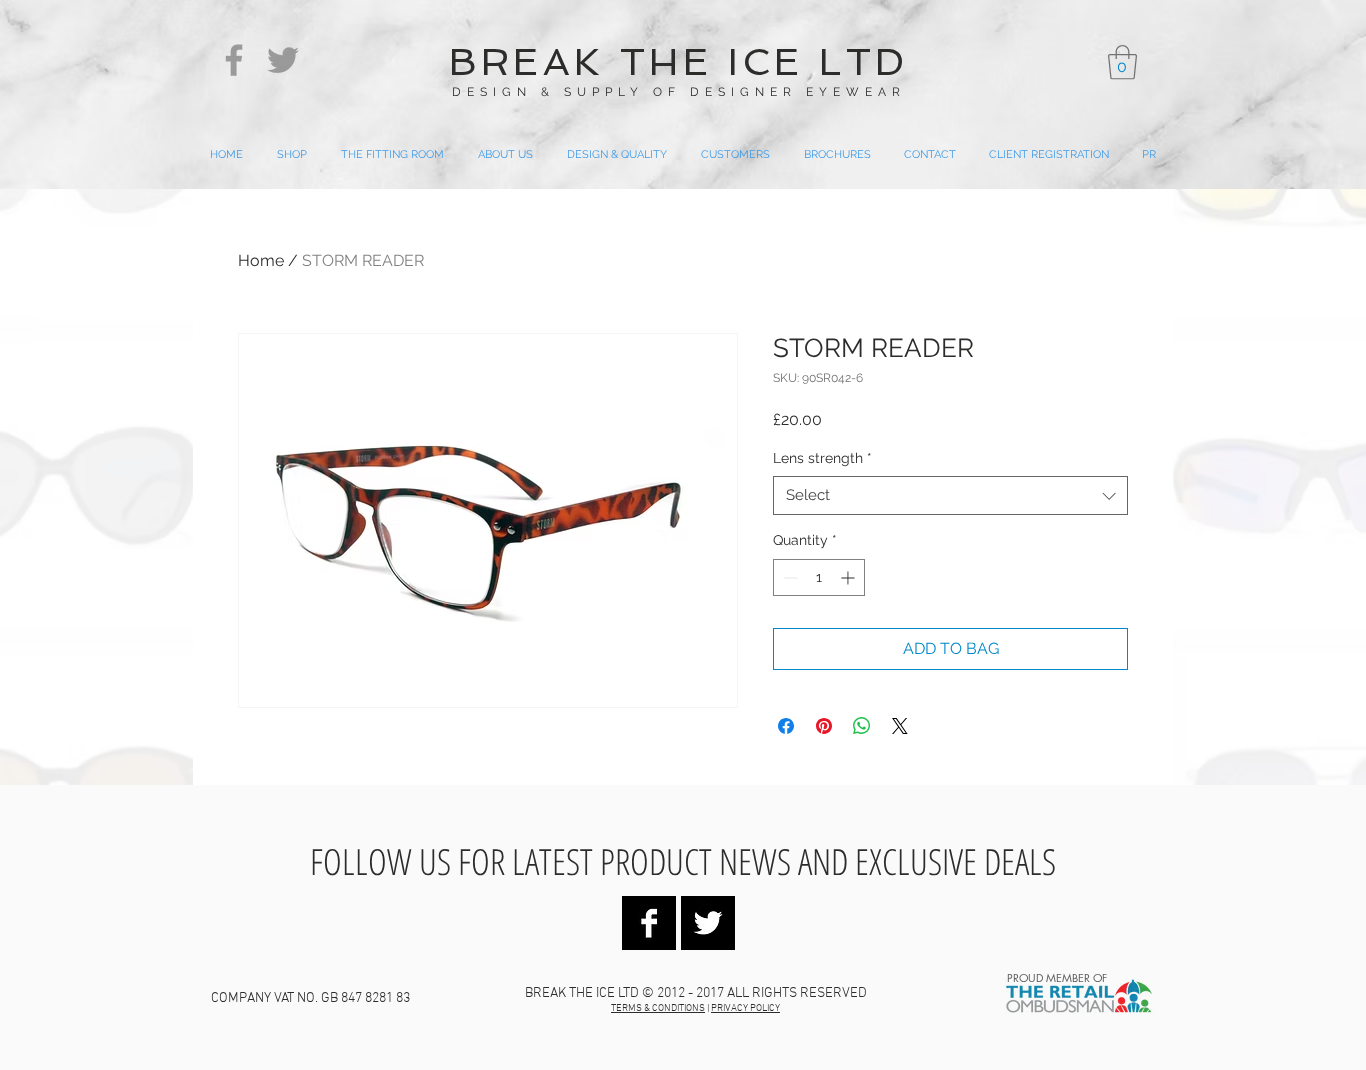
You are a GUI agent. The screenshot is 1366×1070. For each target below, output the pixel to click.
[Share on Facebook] (786, 726)
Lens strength (822, 458)
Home (261, 260)
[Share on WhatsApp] (862, 726)
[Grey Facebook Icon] (234, 60)
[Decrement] (788, 577)
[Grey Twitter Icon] (283, 60)
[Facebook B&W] (649, 923)
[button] (1122, 62)
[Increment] (849, 577)
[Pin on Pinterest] (824, 726)
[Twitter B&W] (708, 923)
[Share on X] (900, 726)
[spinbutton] (819, 577)
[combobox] (950, 495)
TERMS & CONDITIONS (658, 1008)
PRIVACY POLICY (745, 1008)
